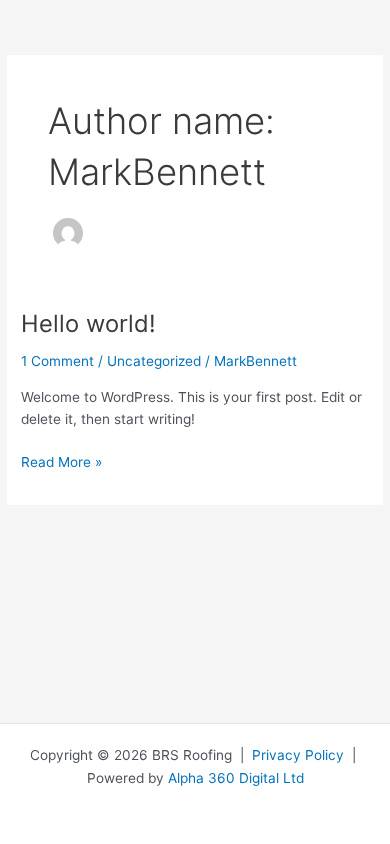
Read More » (61, 460)
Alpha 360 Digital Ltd (236, 778)
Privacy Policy (298, 755)
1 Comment (57, 361)
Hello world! (88, 323)
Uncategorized (154, 361)
